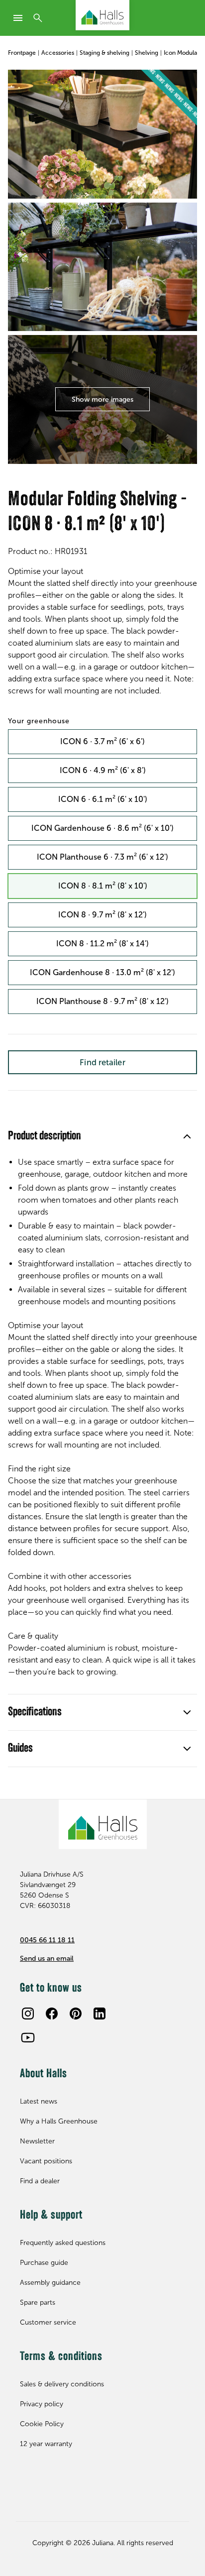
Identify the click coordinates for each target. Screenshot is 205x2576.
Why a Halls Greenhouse (59, 2121)
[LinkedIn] (100, 2014)
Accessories (58, 53)
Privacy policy (42, 2404)
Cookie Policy (42, 2424)
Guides (20, 1749)
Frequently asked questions (63, 2243)
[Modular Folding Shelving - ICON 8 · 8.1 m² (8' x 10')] (102, 134)
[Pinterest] (76, 2014)
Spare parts (38, 2302)
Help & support (51, 2216)
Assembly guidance (50, 2283)
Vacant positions (46, 2161)
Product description (45, 1136)
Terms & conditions (61, 2357)
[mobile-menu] (18, 18)
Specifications (35, 1712)
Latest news (39, 2101)
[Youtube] (28, 2037)
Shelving (147, 53)
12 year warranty (46, 2444)
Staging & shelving (104, 53)
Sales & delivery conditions (62, 2384)
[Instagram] (28, 2014)
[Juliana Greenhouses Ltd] (102, 15)
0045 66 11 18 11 (47, 1940)
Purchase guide (44, 2263)
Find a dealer (40, 2181)
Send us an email (47, 1959)
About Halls (44, 2074)
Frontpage (22, 53)
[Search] (38, 18)
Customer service (48, 2322)
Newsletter (37, 2141)
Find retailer (102, 1062)
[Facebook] (52, 2014)
